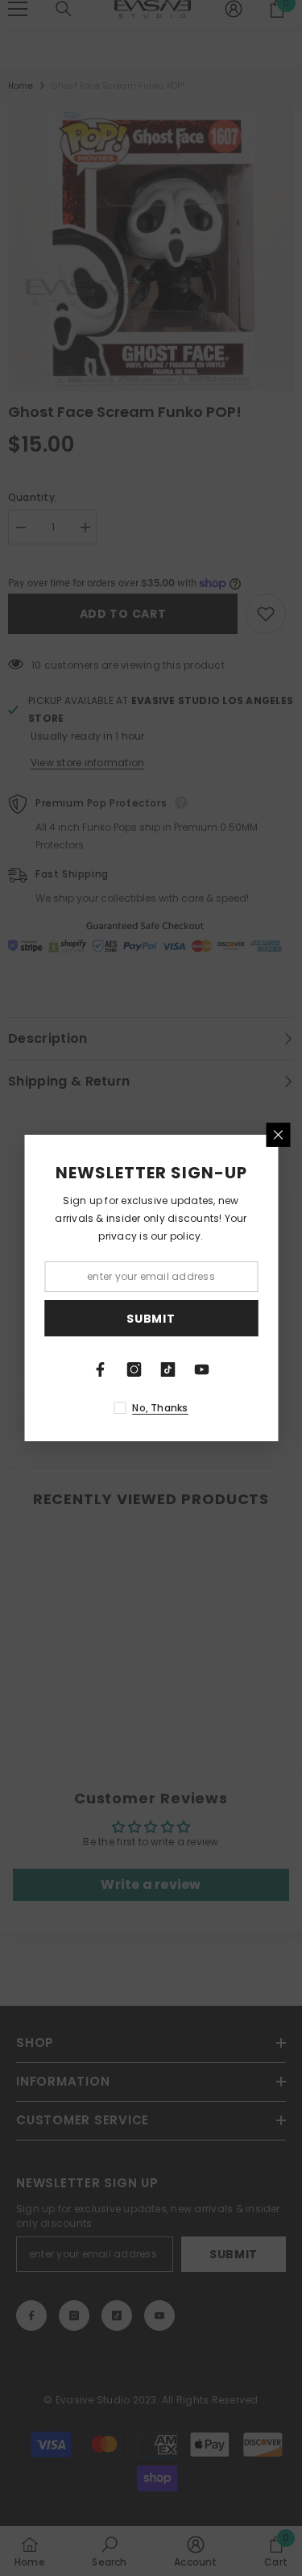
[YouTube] (202, 1369)
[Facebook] (101, 1369)
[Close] (278, 1135)
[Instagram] (134, 1369)
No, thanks (160, 1408)
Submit (151, 1319)
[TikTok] (168, 1369)
